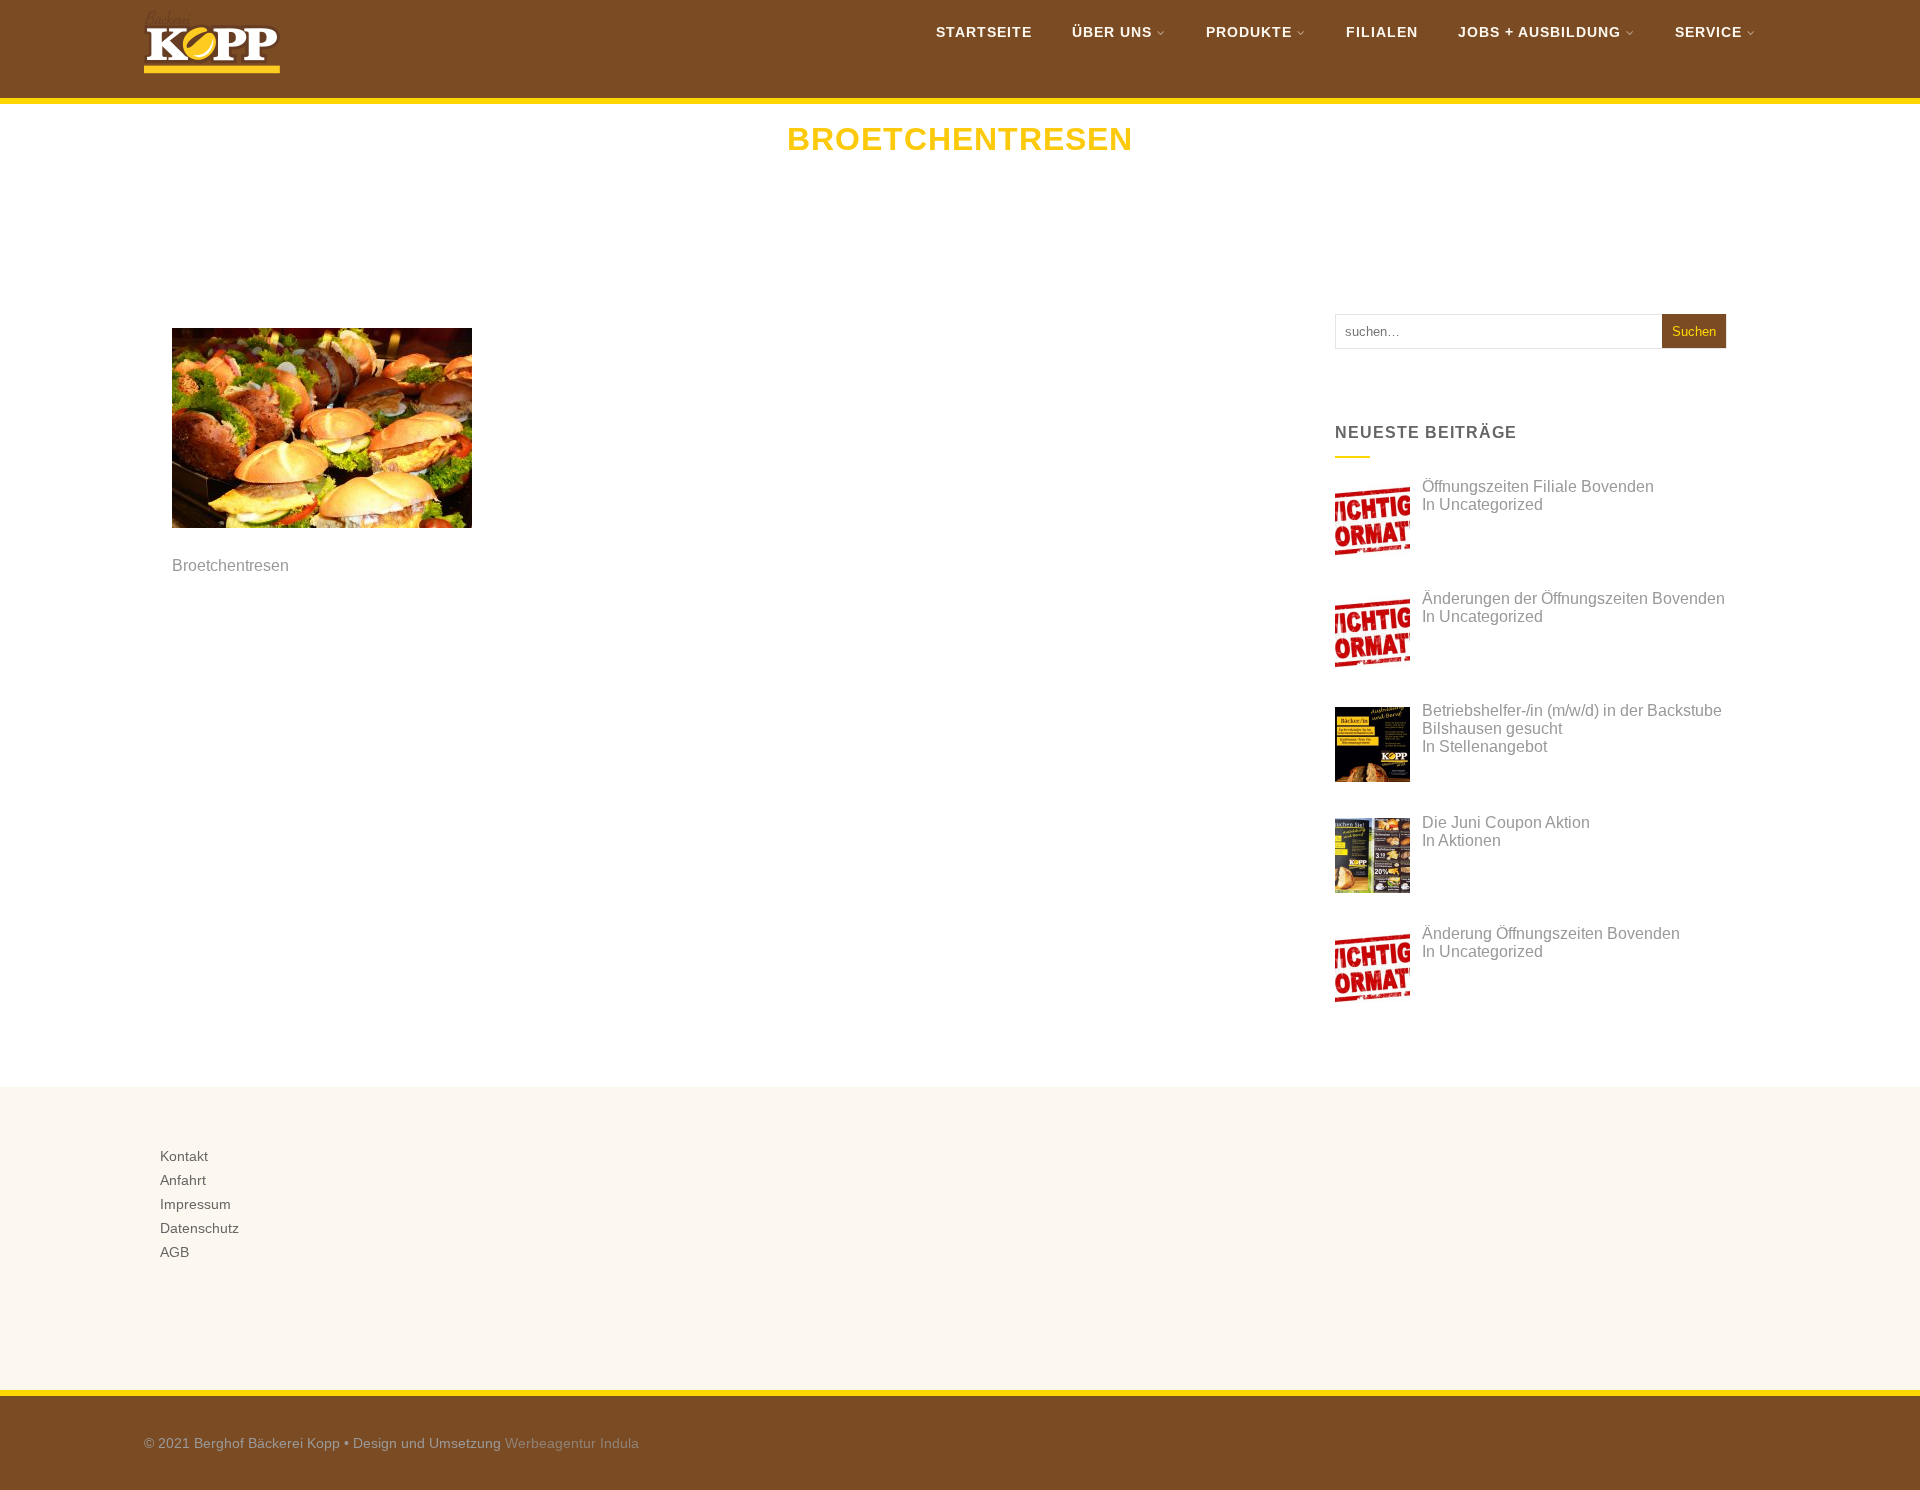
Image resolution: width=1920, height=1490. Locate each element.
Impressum (195, 1204)
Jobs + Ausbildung (1539, 32)
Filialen (1382, 32)
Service (1708, 32)
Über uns (1112, 32)
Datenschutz (199, 1228)
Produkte (1249, 32)
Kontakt (184, 1156)
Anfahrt (183, 1180)
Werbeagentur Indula (572, 1443)
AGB (174, 1252)
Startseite (984, 32)
